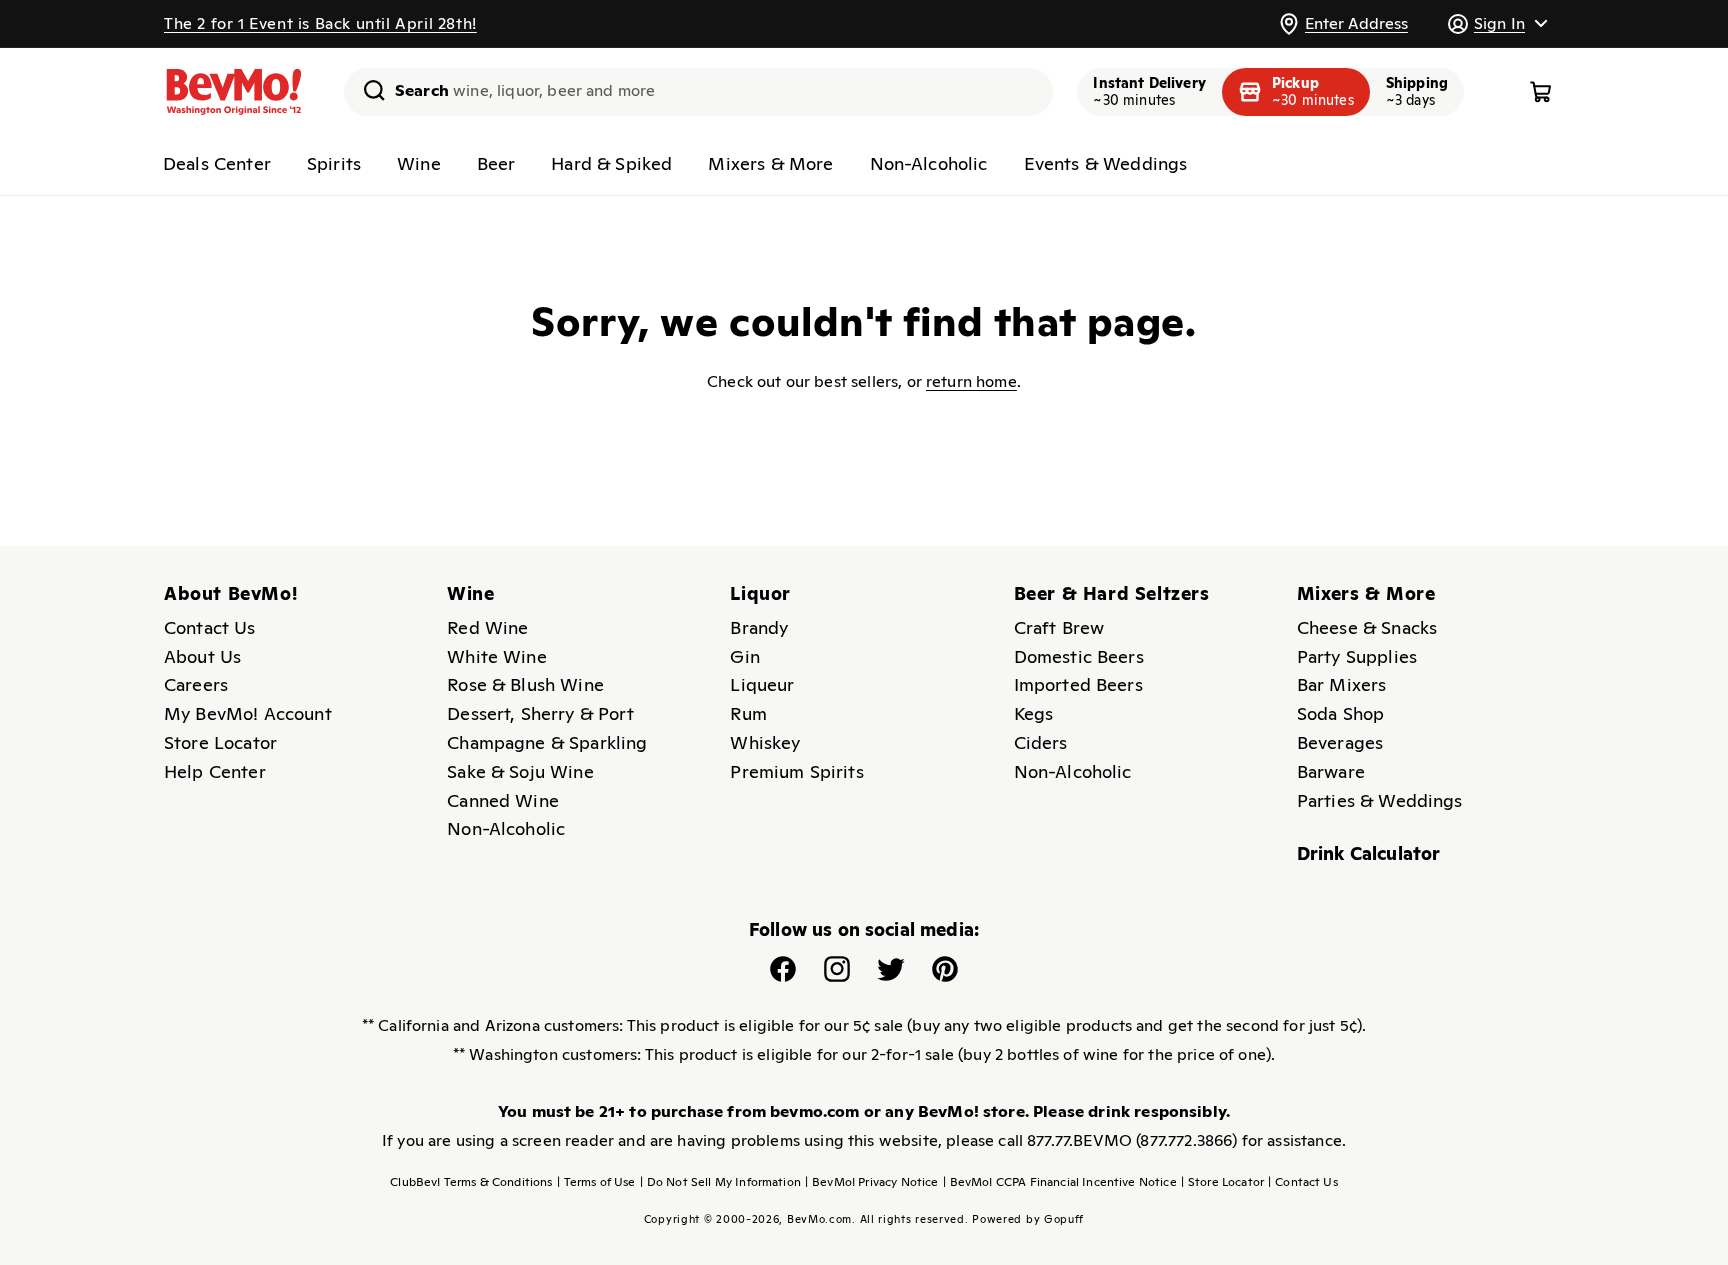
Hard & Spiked (611, 163)
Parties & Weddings (1380, 800)
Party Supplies (1357, 656)
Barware (1331, 771)
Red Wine (487, 627)
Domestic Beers (1079, 656)
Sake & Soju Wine (520, 771)
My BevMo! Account (248, 713)
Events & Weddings (1106, 163)
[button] (1497, 23)
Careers (196, 684)
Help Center (215, 771)
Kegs (1034, 713)
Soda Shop (1340, 713)
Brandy (759, 627)
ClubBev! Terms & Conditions (471, 1182)
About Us (202, 656)
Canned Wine (503, 800)
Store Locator (220, 742)
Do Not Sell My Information (720, 1182)
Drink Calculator (1369, 853)
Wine (419, 163)
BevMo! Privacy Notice (872, 1182)
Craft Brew (1059, 627)
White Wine (497, 656)
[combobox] (698, 92)
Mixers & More (770, 163)
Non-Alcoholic (929, 163)
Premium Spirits (796, 771)
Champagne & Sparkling (547, 742)
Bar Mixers (1342, 684)
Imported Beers (1078, 684)
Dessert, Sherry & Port (540, 713)
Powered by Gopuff (1028, 1219)
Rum (748, 713)
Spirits (334, 163)
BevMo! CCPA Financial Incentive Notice (1060, 1182)
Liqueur (762, 684)
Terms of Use (596, 1182)
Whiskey (765, 742)
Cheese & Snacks (1367, 627)
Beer (496, 163)
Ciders (1041, 742)
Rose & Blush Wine (525, 684)
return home (971, 381)
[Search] (367, 90)
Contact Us (210, 627)
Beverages (1340, 742)
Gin (744, 656)
